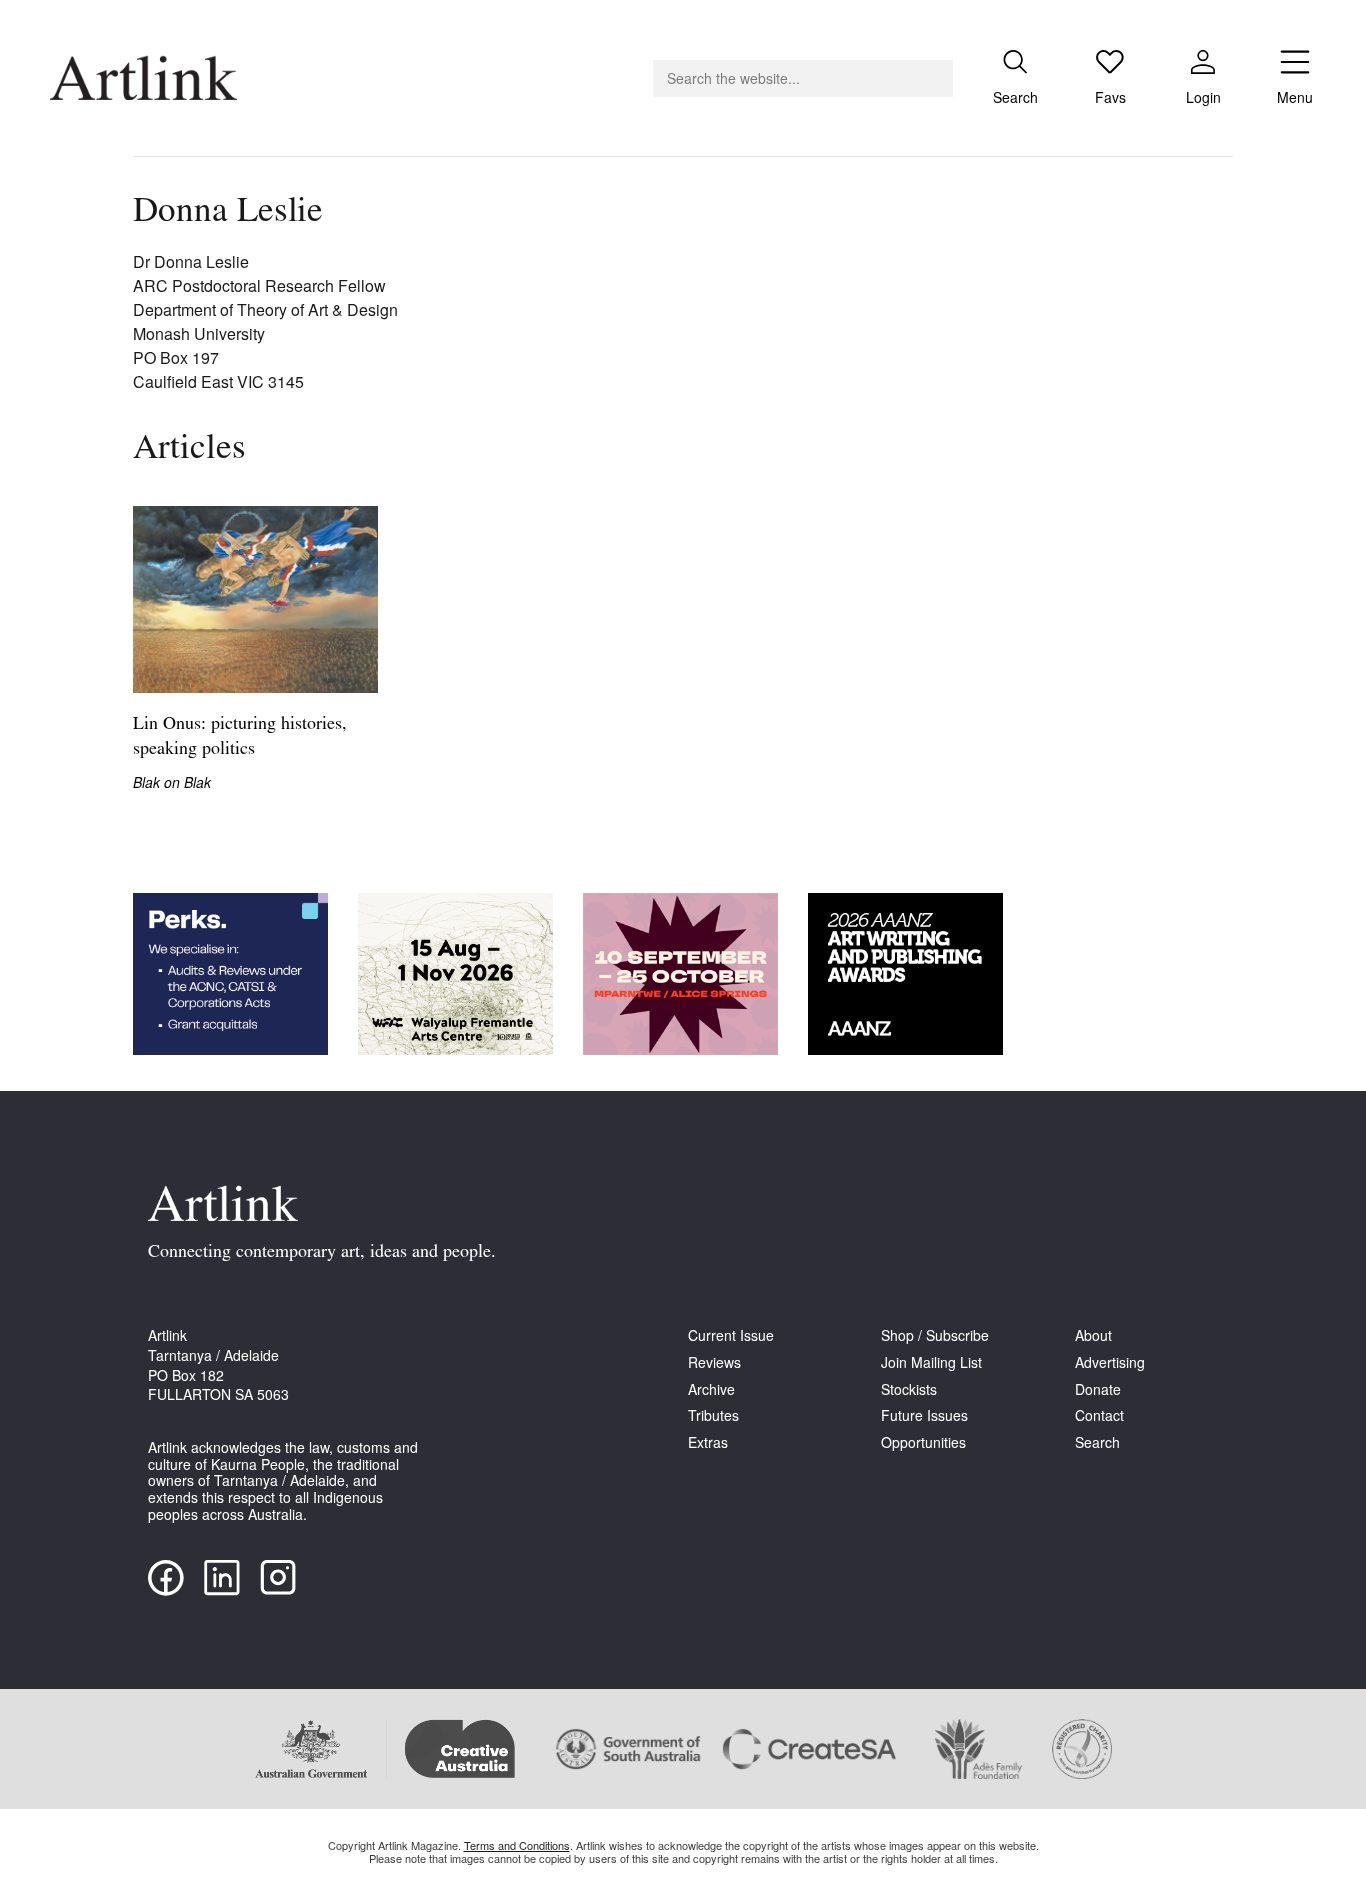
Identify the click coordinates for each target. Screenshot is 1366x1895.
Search (1097, 1442)
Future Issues (924, 1415)
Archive (711, 1389)
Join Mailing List (931, 1362)
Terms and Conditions (517, 1845)
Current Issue (731, 1335)
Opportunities (923, 1442)
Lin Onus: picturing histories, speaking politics (240, 737)
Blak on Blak (172, 782)
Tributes (713, 1415)
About (1093, 1335)
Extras (708, 1442)
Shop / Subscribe (935, 1335)
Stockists (909, 1389)
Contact (1099, 1415)
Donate (1098, 1389)
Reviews (714, 1362)
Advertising (1110, 1362)
